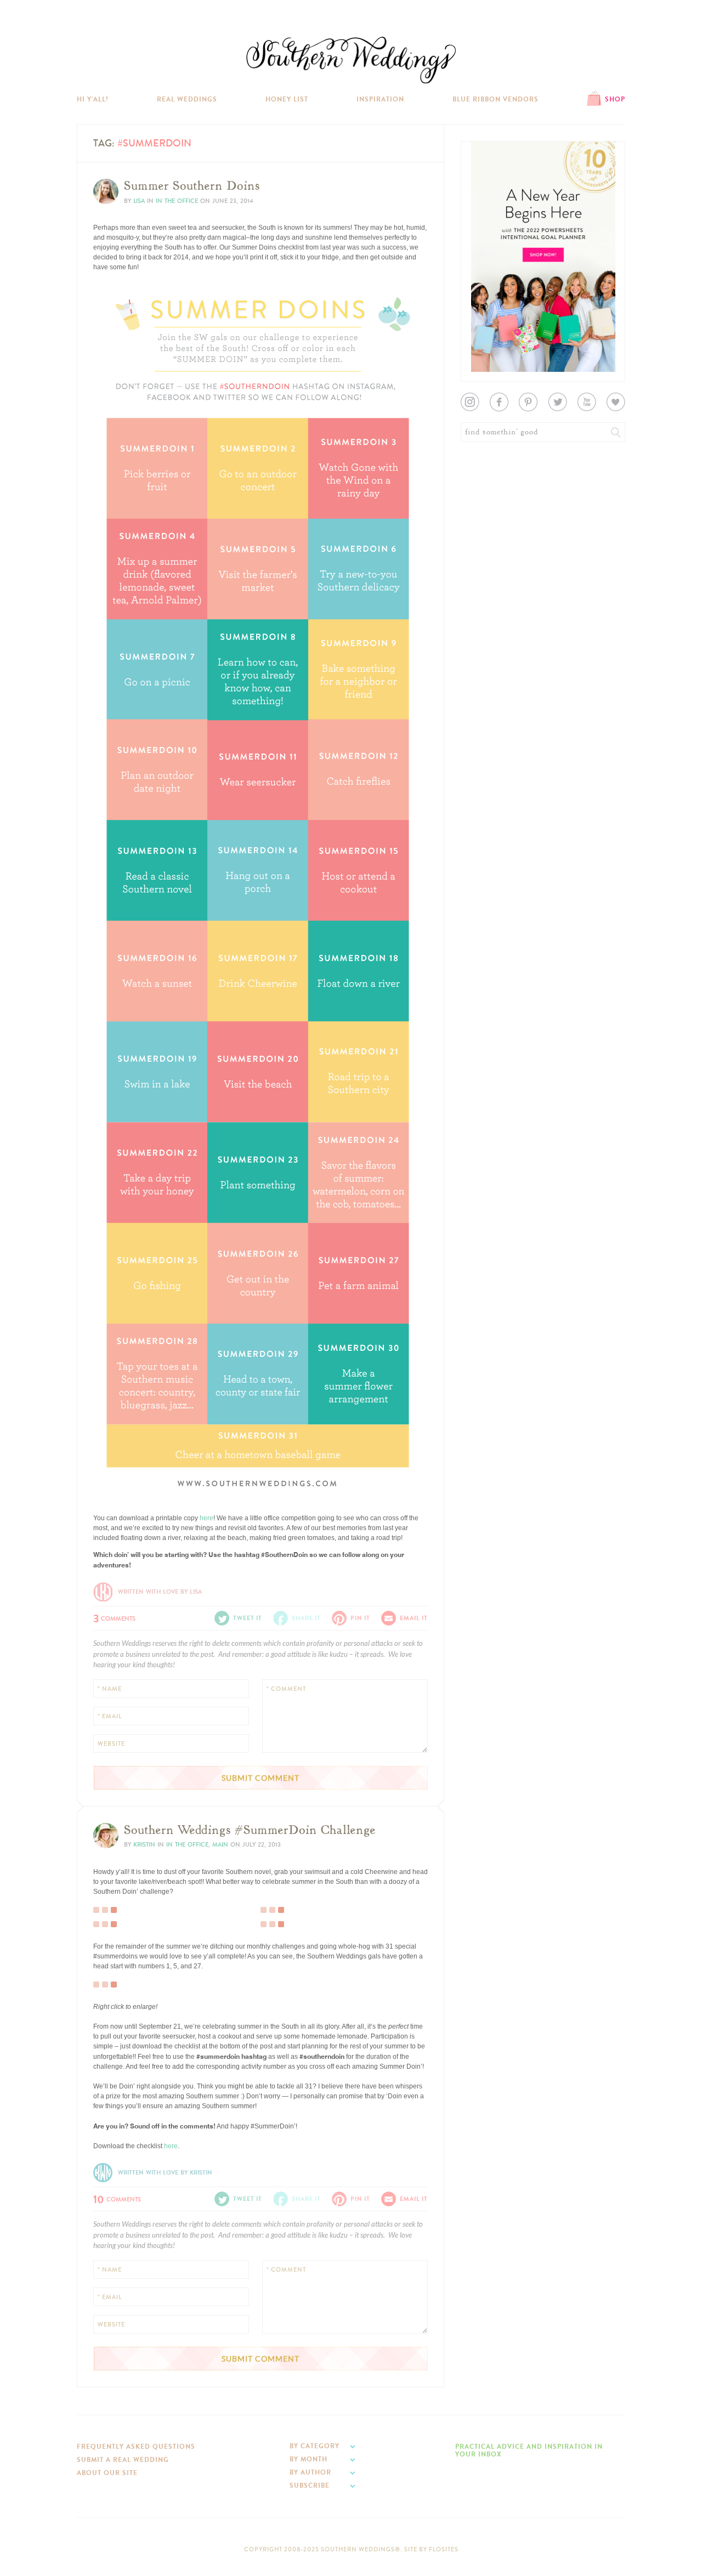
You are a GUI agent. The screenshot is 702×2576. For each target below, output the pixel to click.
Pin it (108, 1487)
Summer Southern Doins (192, 186)
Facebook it (118, 1470)
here (206, 1518)
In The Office (177, 201)
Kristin (144, 1845)
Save (109, 1461)
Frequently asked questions (136, 2447)
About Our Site (107, 2473)
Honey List (287, 99)
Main (220, 1845)
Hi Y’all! (93, 99)
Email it (414, 1618)
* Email (110, 1716)
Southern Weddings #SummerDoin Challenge (250, 1830)
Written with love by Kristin (165, 2173)
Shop (615, 99)
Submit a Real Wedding (123, 2460)
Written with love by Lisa (160, 1592)
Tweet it (112, 1479)
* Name (110, 1689)
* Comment (286, 1689)
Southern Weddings (351, 60)
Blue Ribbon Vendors (496, 99)
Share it (306, 1618)
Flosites (444, 2549)
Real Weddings (187, 99)
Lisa (139, 201)
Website (111, 1744)
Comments (114, 1617)
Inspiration (380, 99)
